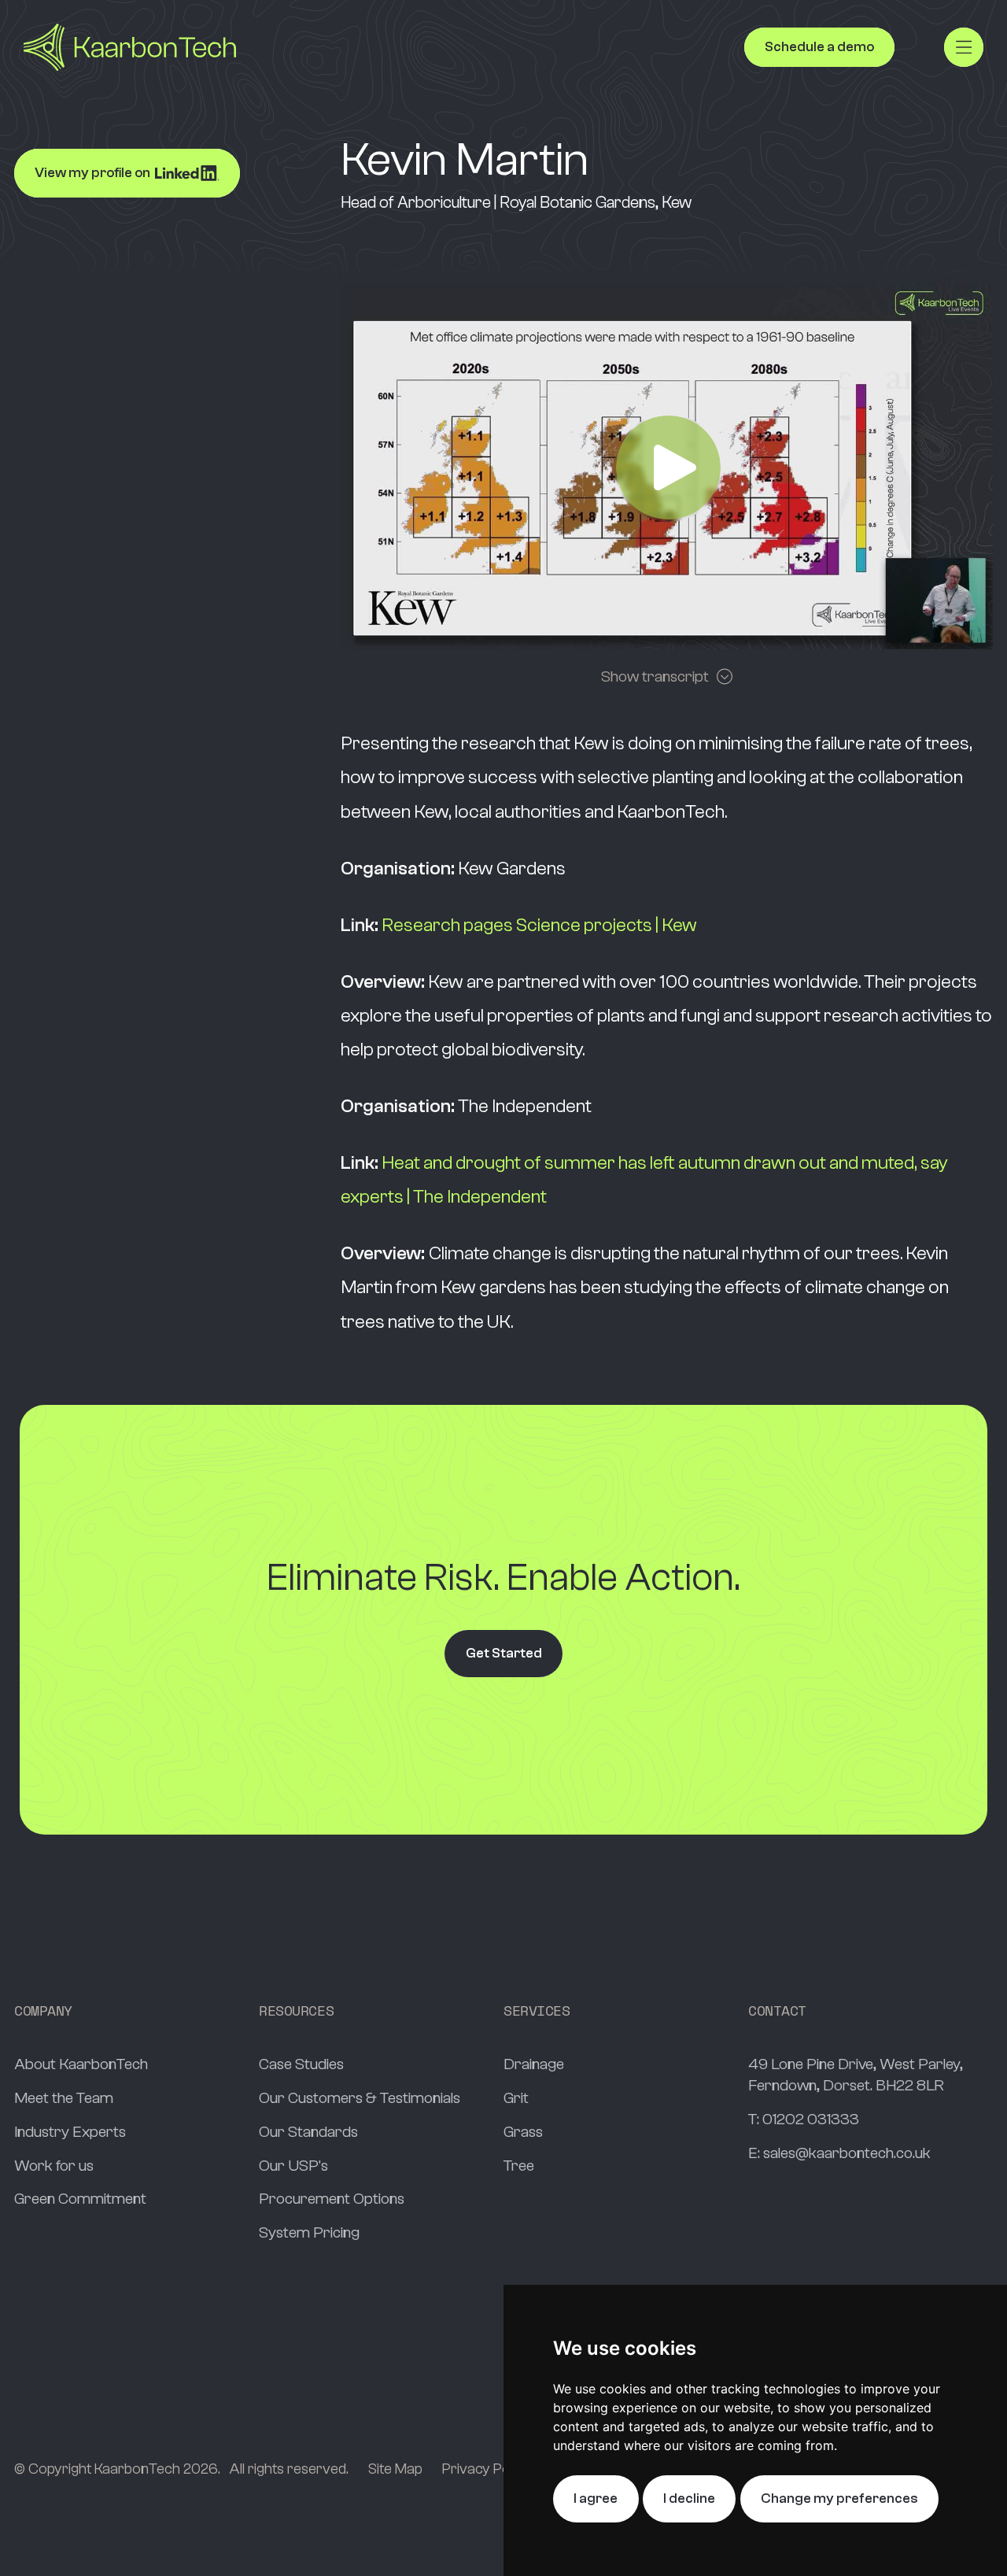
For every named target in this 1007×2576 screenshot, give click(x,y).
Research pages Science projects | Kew (539, 925)
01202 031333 (811, 2119)
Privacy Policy (486, 2469)
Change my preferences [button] (839, 2498)
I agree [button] (596, 2498)
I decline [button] (689, 2498)
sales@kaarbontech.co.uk (847, 2153)
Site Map (395, 2469)
